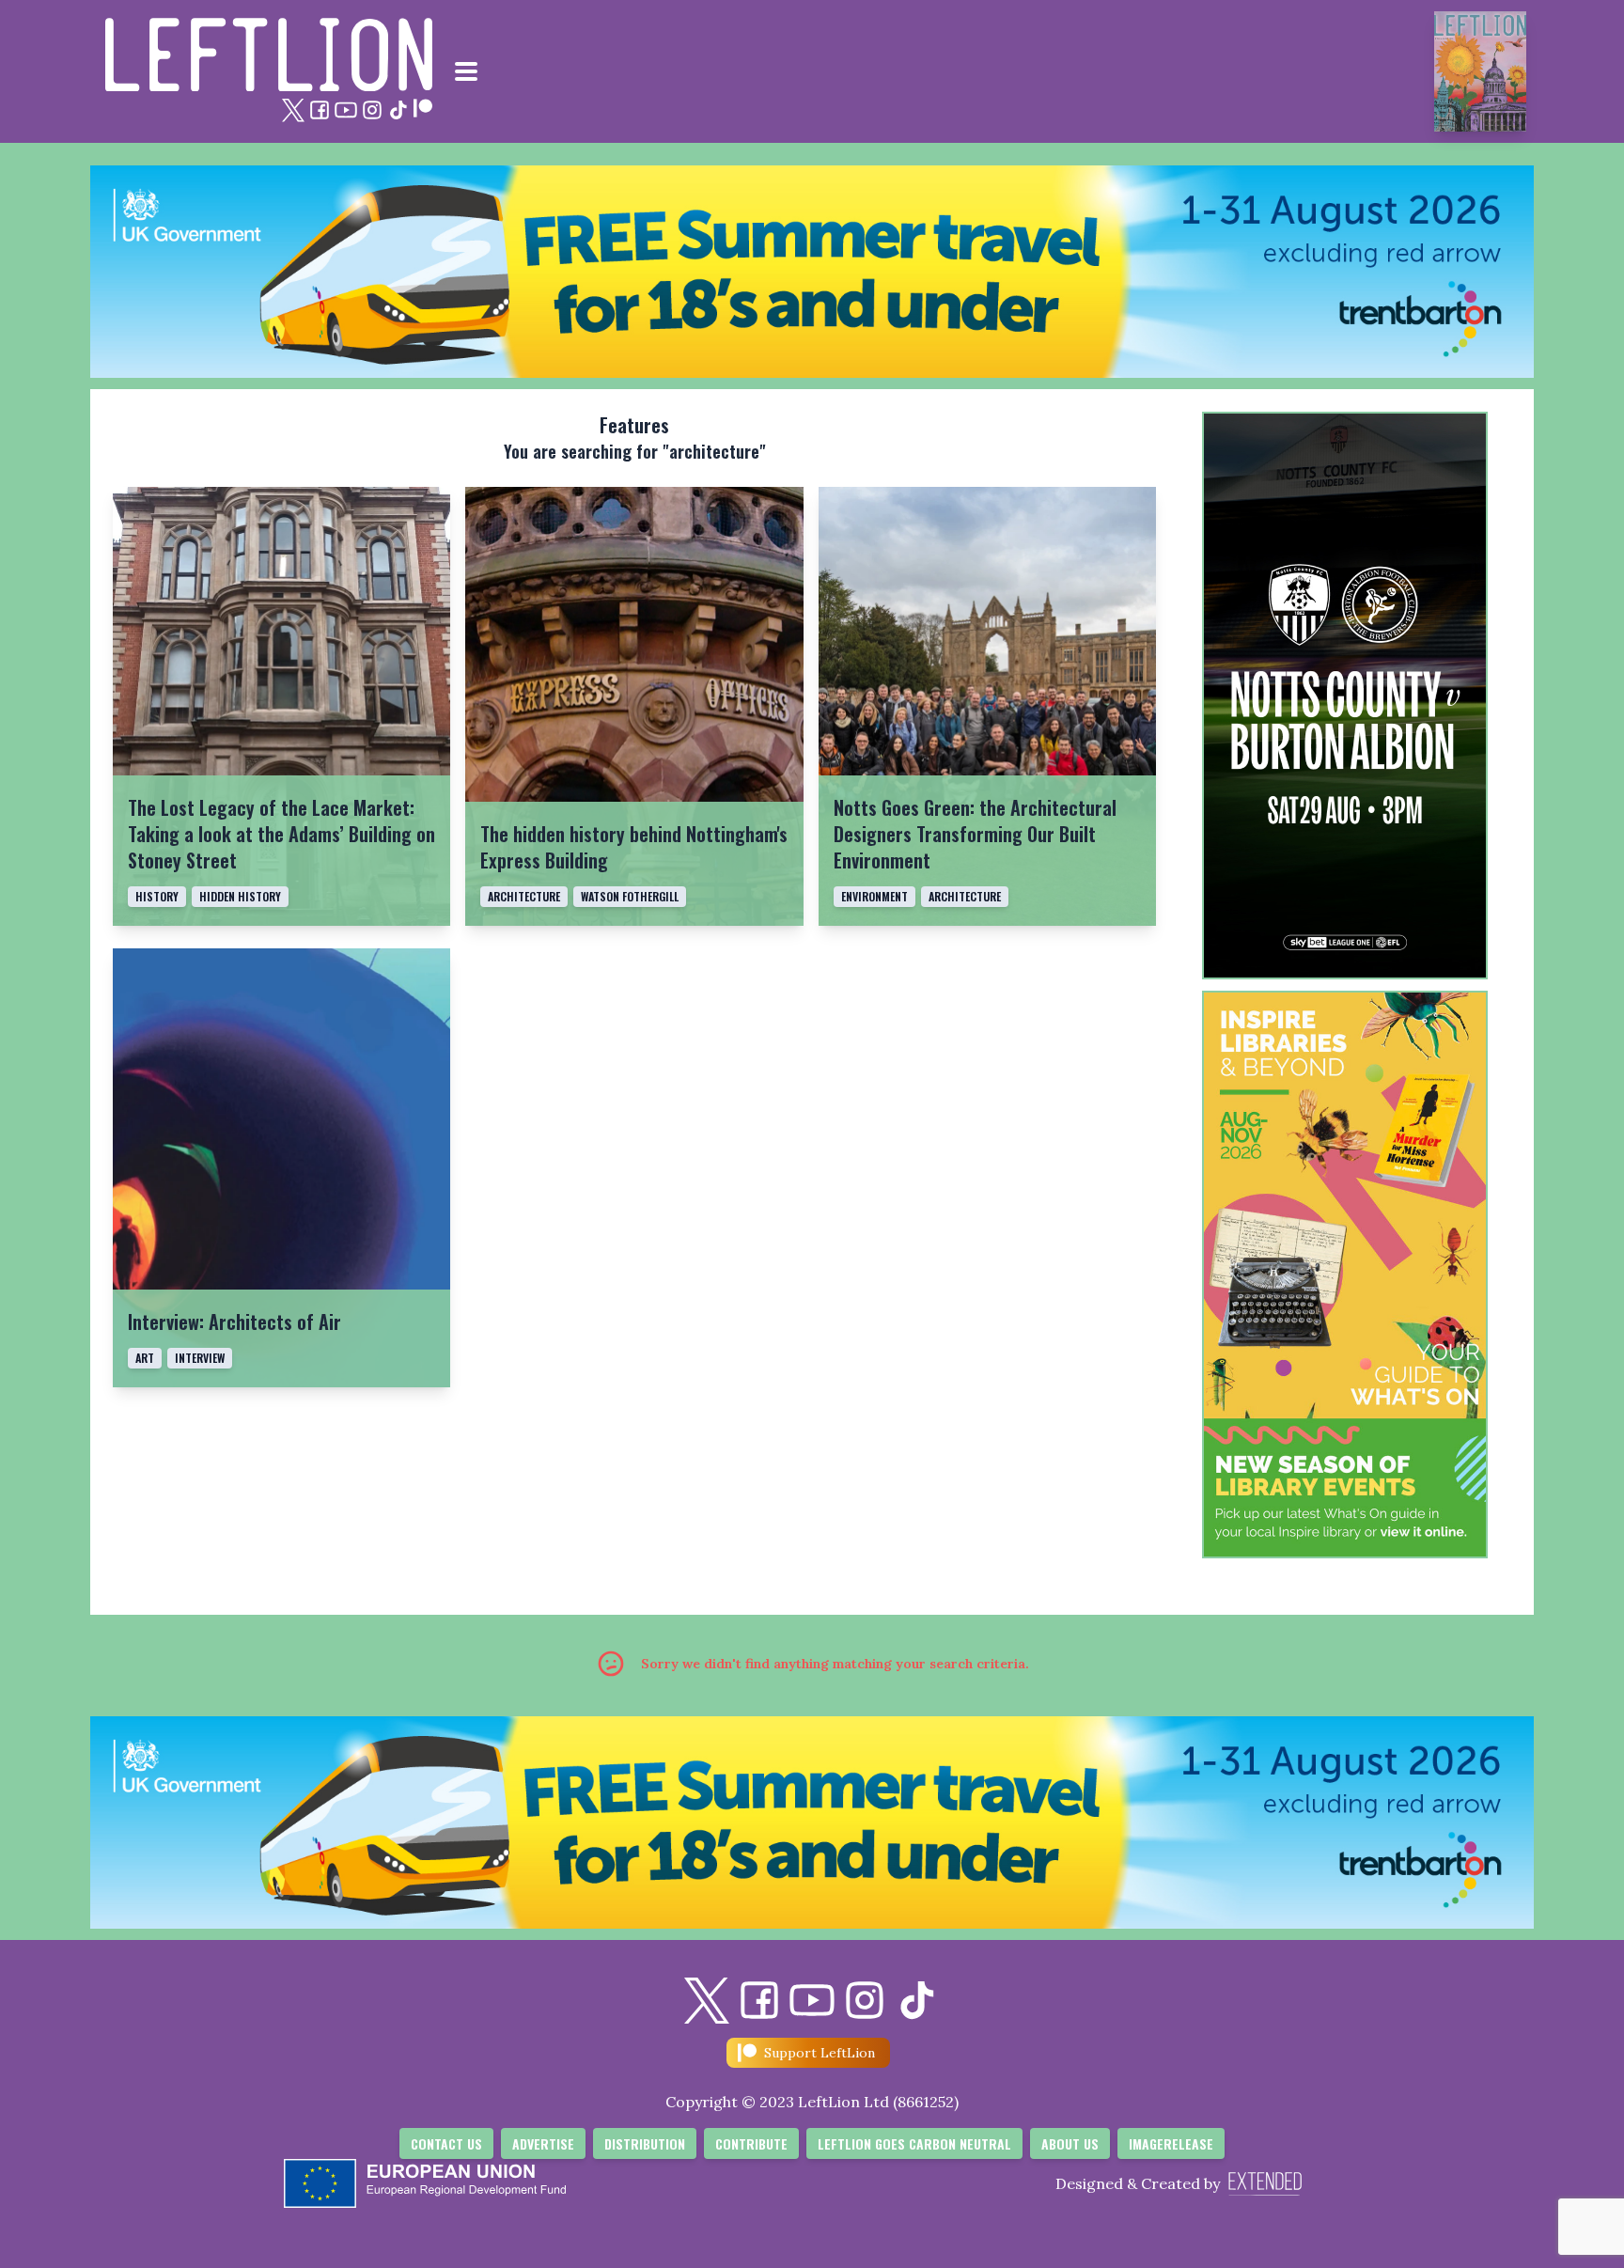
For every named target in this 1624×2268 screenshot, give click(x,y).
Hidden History (240, 896)
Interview (200, 1358)
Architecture (524, 896)
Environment (874, 896)
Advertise (543, 2143)
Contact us (446, 2143)
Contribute (751, 2143)
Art (145, 1358)
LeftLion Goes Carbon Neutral (914, 2143)
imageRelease (1171, 2143)
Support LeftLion (820, 2053)
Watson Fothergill (630, 896)
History (157, 896)
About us (1070, 2143)
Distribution (645, 2143)
